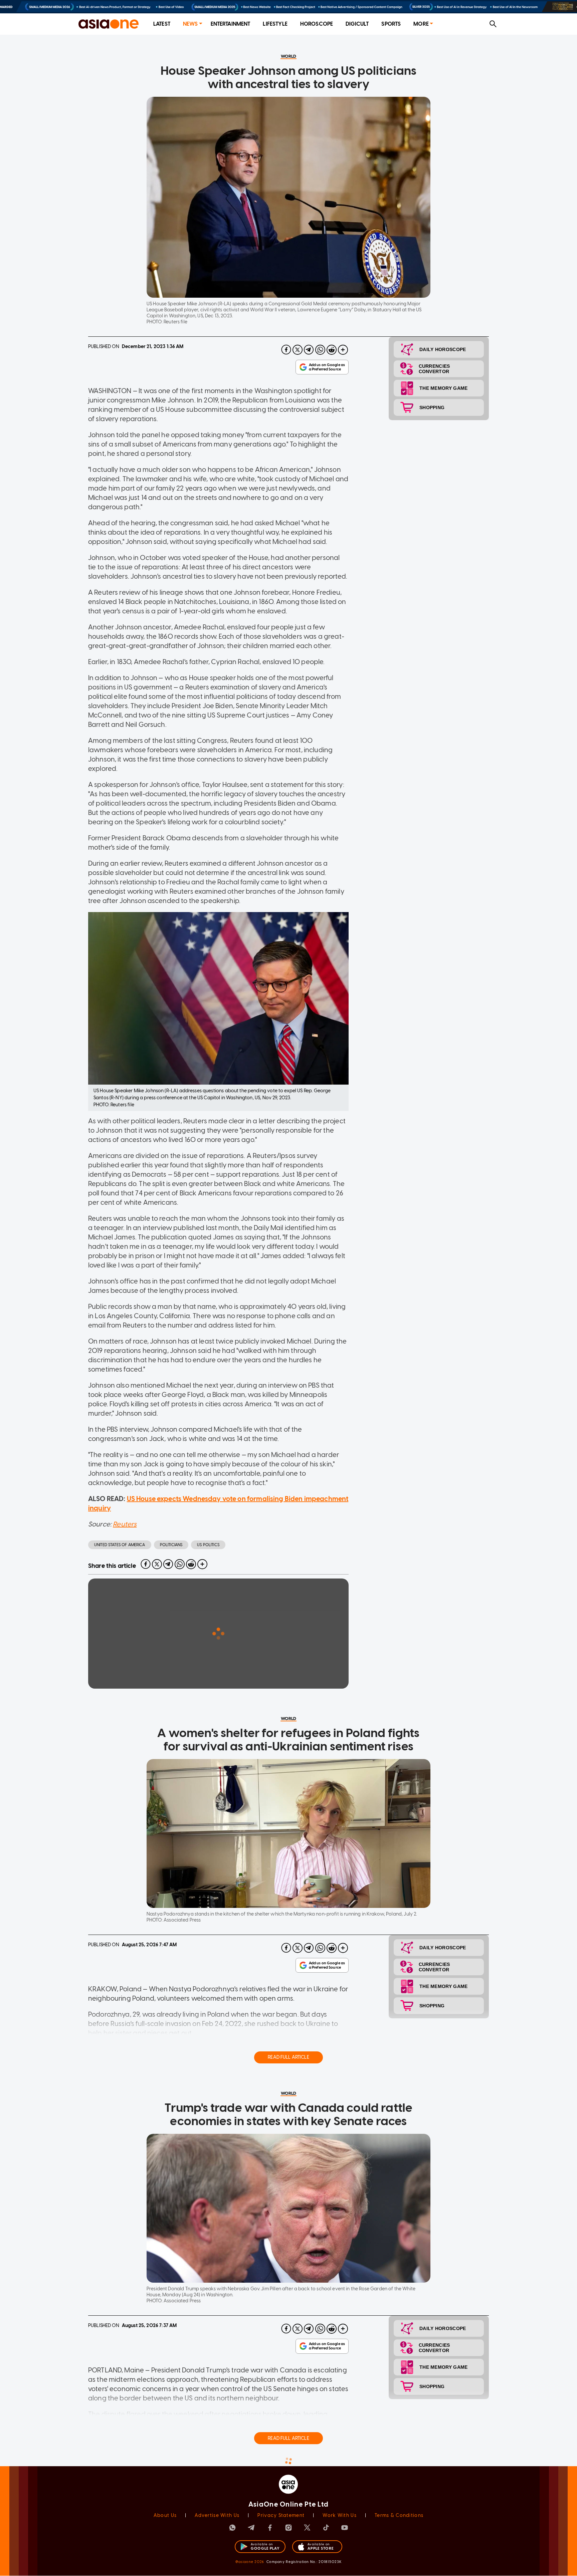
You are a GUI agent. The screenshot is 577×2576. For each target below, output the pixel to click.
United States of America (120, 1545)
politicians (171, 1545)
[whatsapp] (320, 350)
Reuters (125, 1524)
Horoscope (317, 24)
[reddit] (332, 350)
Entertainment (231, 24)
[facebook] (286, 350)
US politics (208, 1545)
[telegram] (309, 350)
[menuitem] (162, 24)
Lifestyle (275, 24)
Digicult (357, 24)
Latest (162, 24)
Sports (391, 24)
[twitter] (298, 350)
